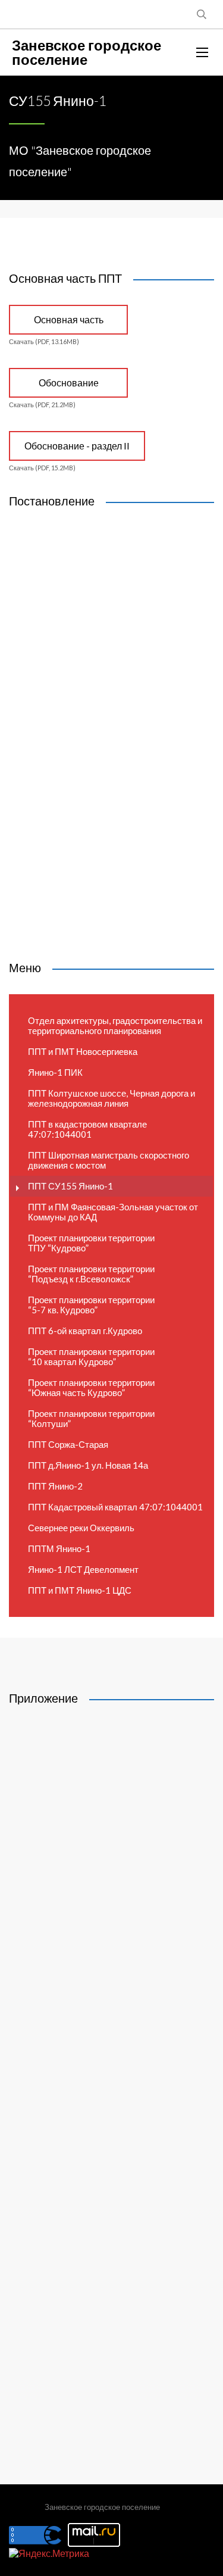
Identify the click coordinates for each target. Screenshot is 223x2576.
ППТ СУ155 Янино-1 (70, 1186)
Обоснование (69, 383)
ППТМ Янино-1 (59, 1548)
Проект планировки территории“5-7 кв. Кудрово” (91, 1305)
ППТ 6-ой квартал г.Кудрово (85, 1331)
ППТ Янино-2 (55, 1486)
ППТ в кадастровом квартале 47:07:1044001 (87, 1129)
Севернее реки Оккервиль (81, 1528)
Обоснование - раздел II (77, 446)
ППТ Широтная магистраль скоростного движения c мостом (109, 1160)
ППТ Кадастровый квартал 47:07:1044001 (115, 1507)
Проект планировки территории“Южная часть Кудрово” (91, 1387)
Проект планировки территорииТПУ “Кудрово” (91, 1243)
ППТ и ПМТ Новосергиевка (83, 1051)
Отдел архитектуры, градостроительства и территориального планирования (115, 1025)
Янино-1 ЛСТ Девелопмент (83, 1569)
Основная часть (69, 319)
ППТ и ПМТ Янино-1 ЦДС (80, 1590)
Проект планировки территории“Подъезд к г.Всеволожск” (91, 1274)
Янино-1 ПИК (55, 1072)
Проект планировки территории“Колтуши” (91, 1418)
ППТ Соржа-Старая (68, 1444)
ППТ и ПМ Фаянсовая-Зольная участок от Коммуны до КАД (113, 1212)
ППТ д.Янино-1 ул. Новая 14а (88, 1465)
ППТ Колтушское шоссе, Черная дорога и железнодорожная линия (111, 1098)
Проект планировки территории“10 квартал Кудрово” (91, 1356)
